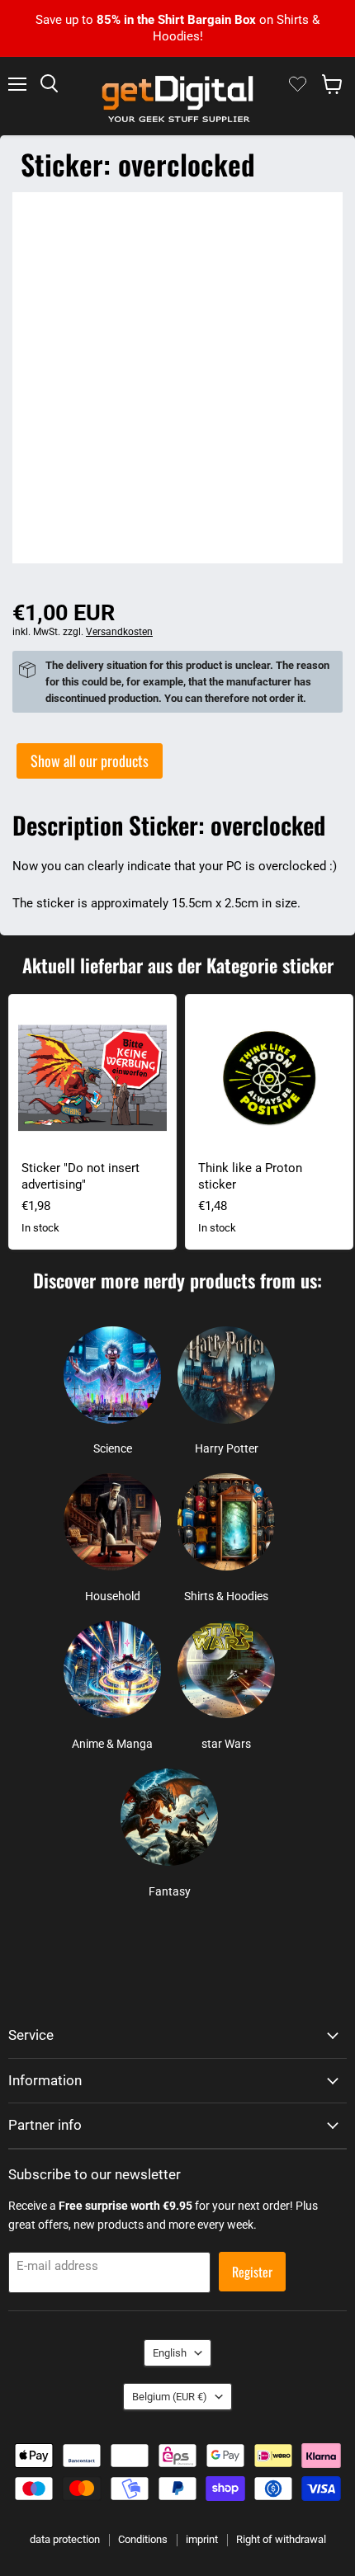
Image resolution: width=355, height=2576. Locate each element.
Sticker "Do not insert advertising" (80, 1176)
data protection (65, 2539)
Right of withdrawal (281, 2539)
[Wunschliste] (298, 84)
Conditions (143, 2539)
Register (252, 2272)
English (170, 2353)
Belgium (170, 2397)
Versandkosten (119, 632)
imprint (202, 2539)
